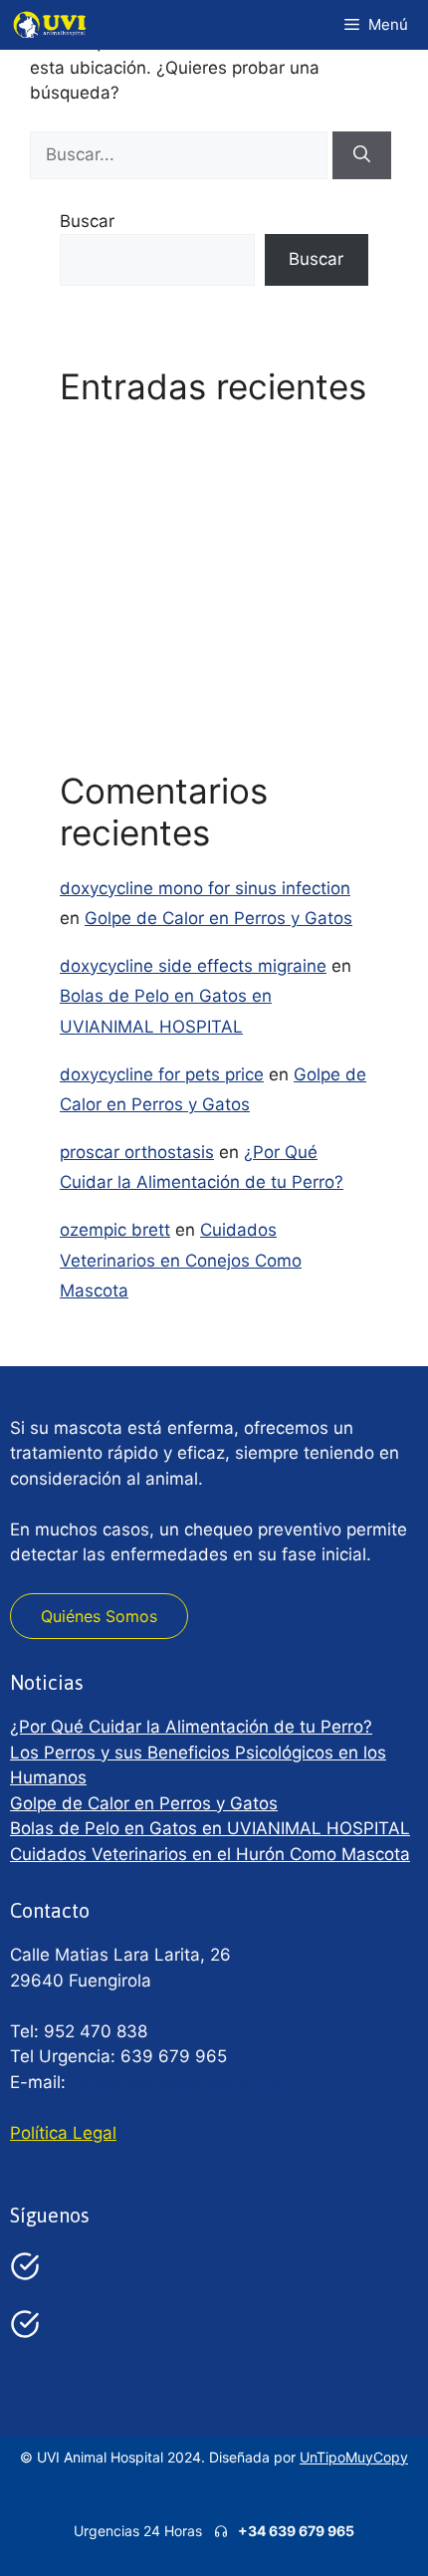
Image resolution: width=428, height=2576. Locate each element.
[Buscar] (362, 155)
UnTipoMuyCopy (354, 2457)
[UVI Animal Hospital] (50, 25)
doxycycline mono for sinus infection (205, 888)
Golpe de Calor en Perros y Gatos (194, 558)
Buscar (87, 221)
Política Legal (63, 2133)
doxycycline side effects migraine (193, 966)
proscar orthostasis (137, 1152)
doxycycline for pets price (162, 1074)
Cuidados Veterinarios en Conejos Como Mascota (181, 1260)
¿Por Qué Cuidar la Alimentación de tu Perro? (191, 1727)
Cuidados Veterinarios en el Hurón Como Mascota (210, 1854)
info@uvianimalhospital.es (175, 2082)
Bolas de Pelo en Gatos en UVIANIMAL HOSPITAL (210, 1828)
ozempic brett (115, 1230)
